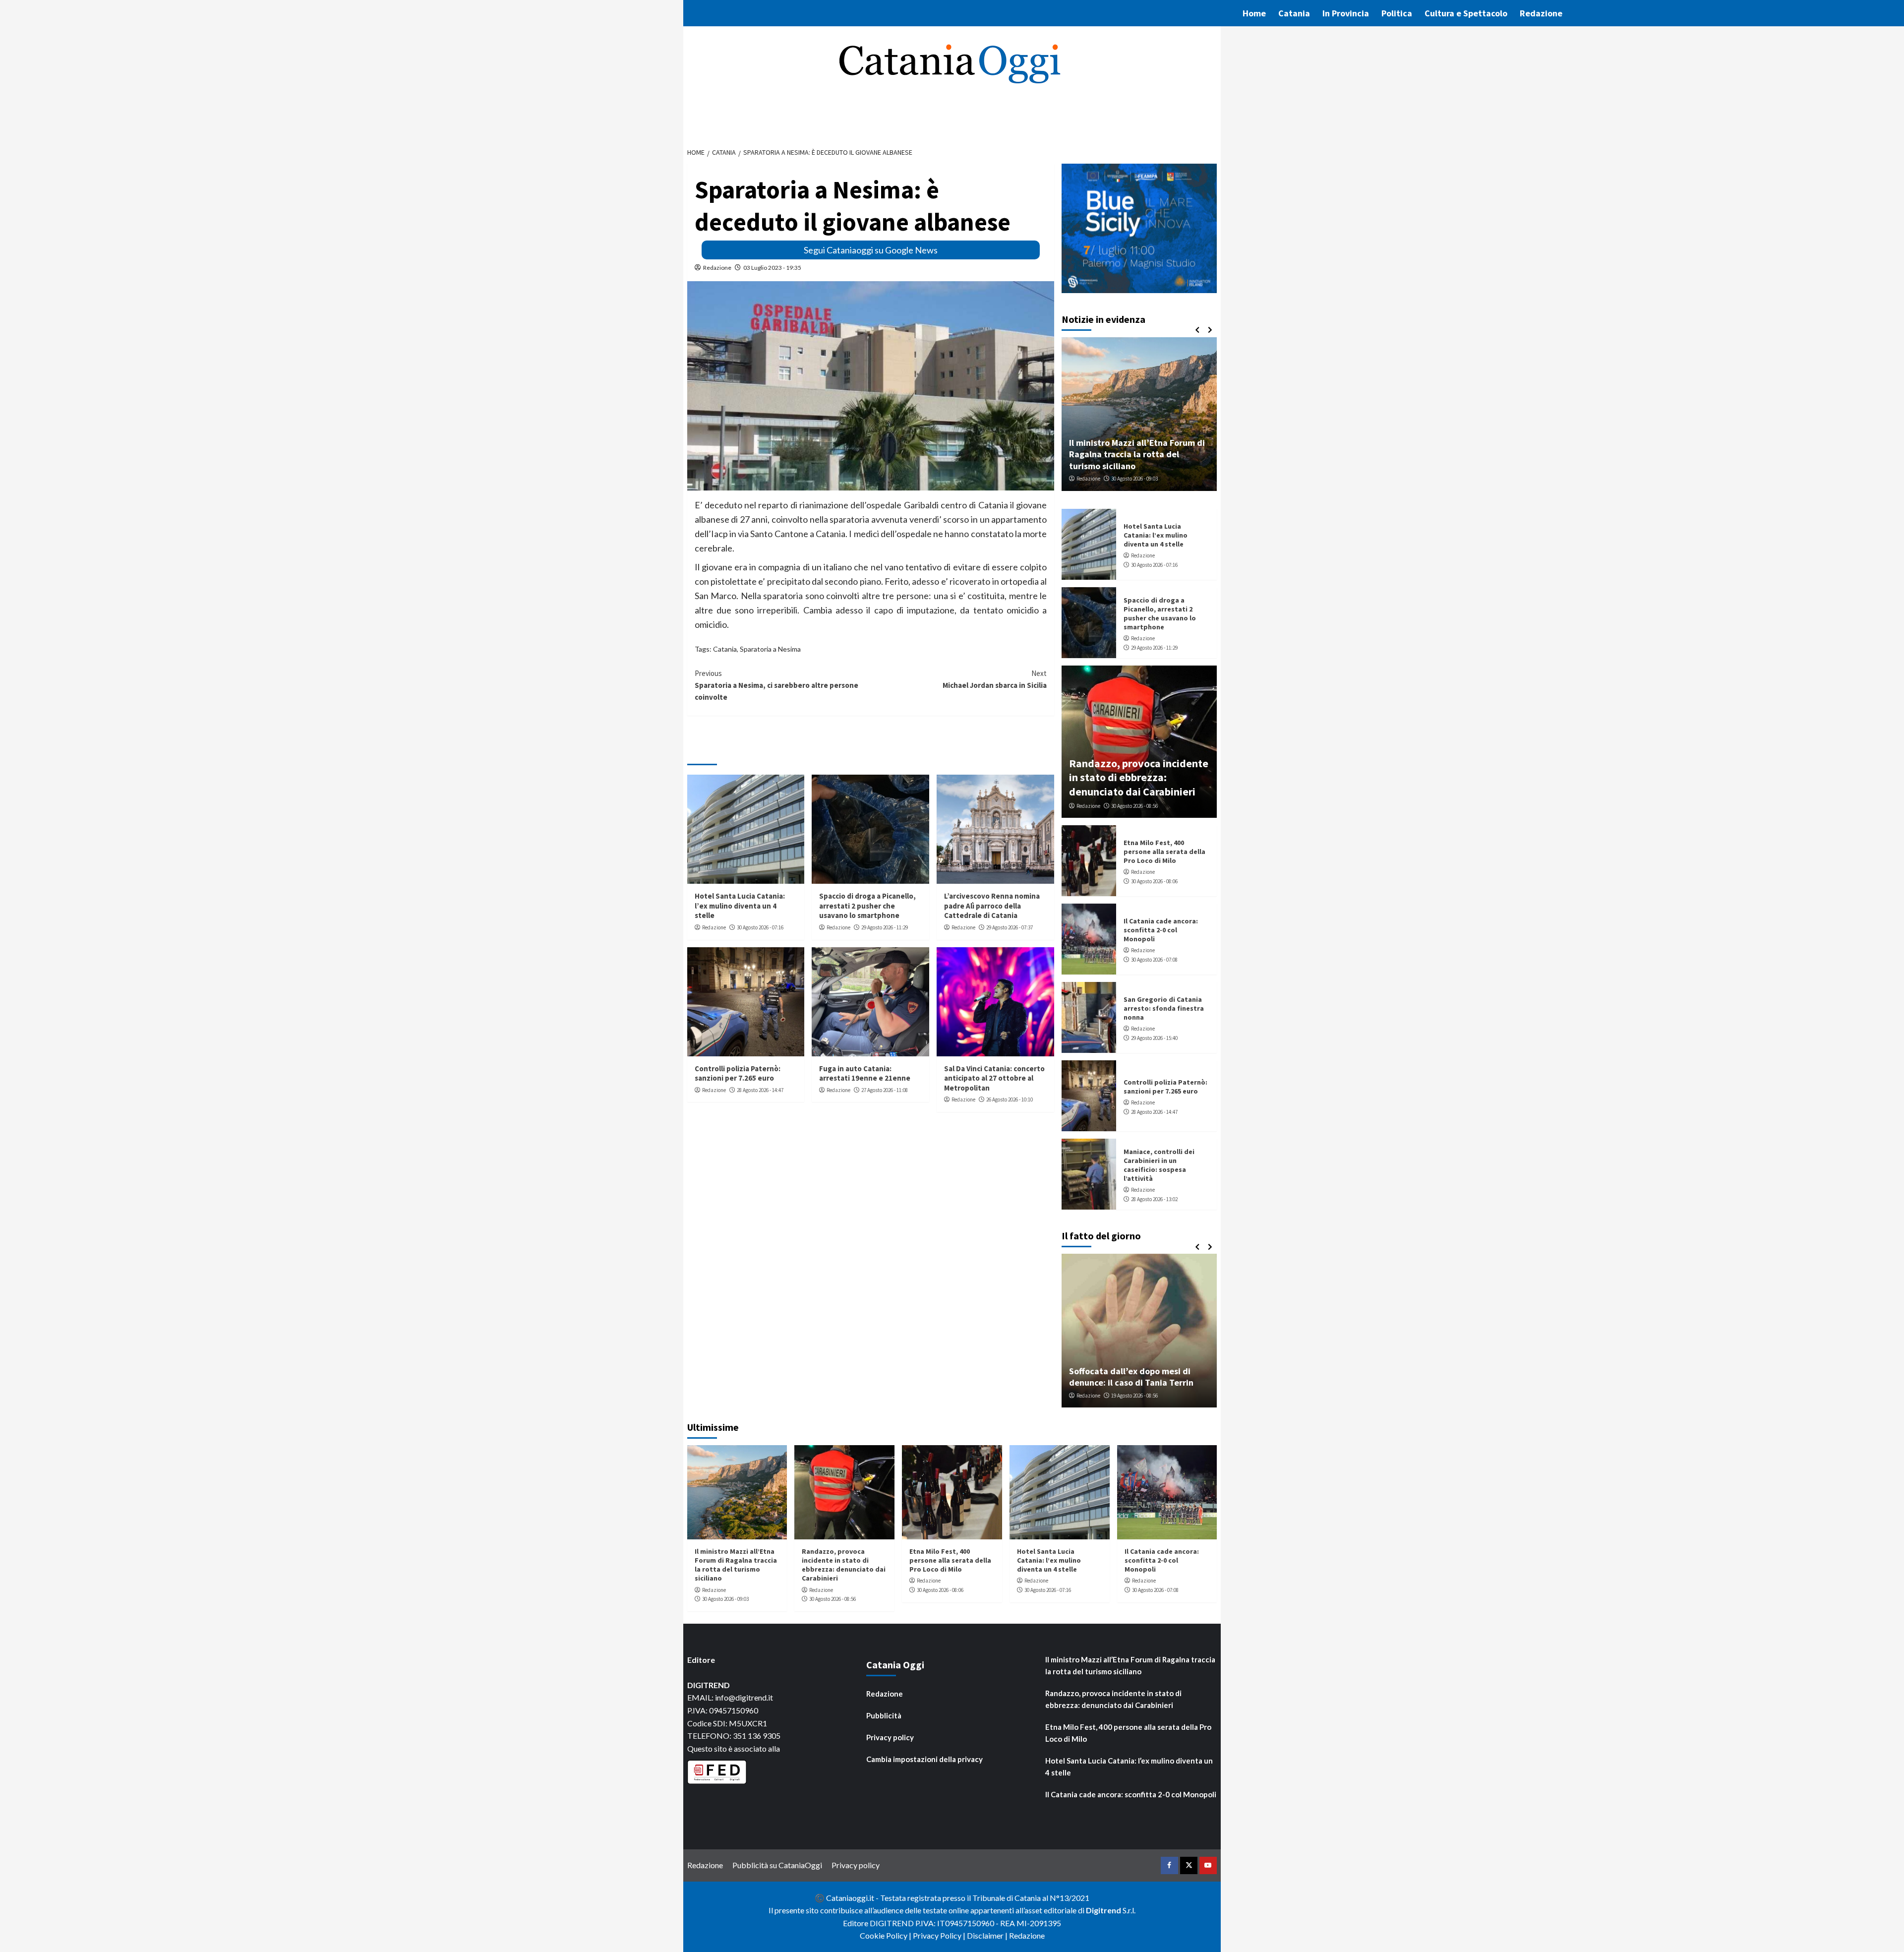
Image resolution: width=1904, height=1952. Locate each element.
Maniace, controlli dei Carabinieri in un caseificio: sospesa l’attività (1159, 1165)
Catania (1294, 13)
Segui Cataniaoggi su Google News (871, 250)
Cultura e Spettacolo (1466, 13)
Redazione (1541, 13)
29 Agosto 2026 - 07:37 (1010, 927)
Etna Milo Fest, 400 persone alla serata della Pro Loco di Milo (1164, 852)
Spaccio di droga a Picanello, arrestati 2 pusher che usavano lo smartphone (867, 906)
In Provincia (1346, 13)
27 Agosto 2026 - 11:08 (885, 1090)
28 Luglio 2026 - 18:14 (1140, 1396)
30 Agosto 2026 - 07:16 (760, 927)
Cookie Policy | (886, 1935)
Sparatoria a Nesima (770, 649)
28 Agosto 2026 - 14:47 (760, 1090)
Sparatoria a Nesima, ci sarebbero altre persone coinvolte (776, 685)
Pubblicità (884, 1715)
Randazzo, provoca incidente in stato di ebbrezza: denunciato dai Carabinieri (1139, 777)
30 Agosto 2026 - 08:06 (1154, 881)
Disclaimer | (988, 1935)
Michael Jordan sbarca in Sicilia (995, 679)
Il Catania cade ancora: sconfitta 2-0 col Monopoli (1161, 930)
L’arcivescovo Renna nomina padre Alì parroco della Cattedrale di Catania (992, 906)
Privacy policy (890, 1737)
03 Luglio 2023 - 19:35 (772, 268)
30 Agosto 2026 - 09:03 (725, 1599)
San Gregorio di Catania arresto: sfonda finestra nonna (1164, 1008)
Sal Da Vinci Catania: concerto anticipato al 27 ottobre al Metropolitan (994, 1078)
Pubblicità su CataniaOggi (777, 1865)
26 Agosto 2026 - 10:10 (1010, 1099)
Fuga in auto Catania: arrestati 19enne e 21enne (865, 1073)
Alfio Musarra (1092, 1396)
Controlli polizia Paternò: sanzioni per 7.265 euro (738, 1073)
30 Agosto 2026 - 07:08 (1154, 960)
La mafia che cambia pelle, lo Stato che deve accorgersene (1139, 1377)
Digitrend (1103, 1910)
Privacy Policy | (940, 1935)
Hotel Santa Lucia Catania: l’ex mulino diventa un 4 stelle (740, 906)
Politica (1397, 13)
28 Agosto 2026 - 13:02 (1154, 1199)
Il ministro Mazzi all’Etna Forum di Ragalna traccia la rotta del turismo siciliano (736, 1565)
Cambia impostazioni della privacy (924, 1759)
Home (1254, 13)
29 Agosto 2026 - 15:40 (1154, 1038)
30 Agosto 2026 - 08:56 (1134, 806)
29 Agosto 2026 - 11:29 (885, 927)
